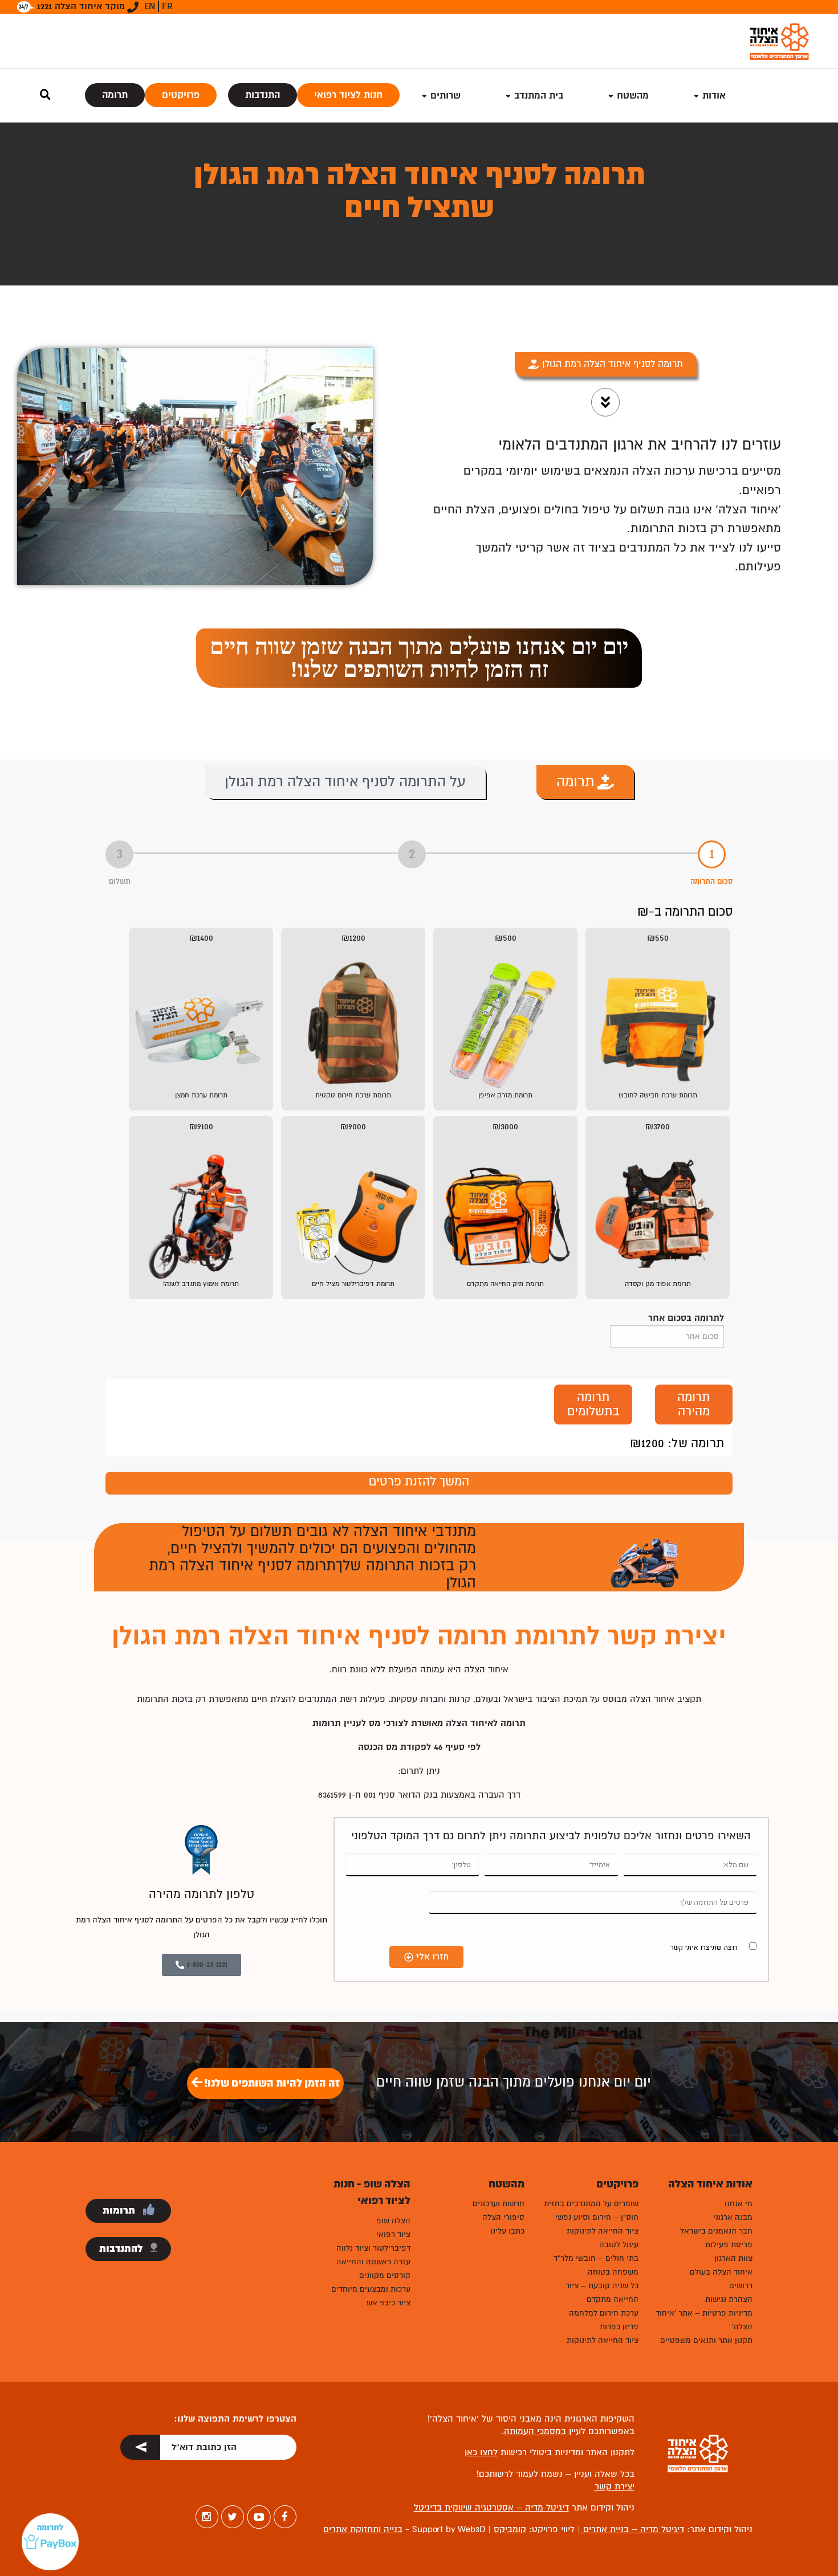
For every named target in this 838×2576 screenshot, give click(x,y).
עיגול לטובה (619, 2245)
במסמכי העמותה (535, 2431)
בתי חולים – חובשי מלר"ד (596, 2258)
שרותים (446, 95)
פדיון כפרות (619, 2327)
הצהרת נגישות (729, 2299)
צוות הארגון (733, 2258)
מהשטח (633, 95)
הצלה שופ (393, 2221)
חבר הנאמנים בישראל (716, 2231)
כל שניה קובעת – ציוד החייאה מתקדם (602, 2293)
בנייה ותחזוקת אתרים (363, 2529)
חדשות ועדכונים (499, 2204)
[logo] (779, 41)
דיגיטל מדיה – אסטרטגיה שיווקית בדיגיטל (491, 2508)
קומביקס (510, 2529)
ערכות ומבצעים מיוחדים (371, 2289)
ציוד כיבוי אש (389, 2303)
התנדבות (263, 95)
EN (150, 6)
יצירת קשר (615, 2487)
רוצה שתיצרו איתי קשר (704, 1947)
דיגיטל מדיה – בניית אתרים (632, 2529)
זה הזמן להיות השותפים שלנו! (271, 2083)
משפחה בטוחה (613, 2272)
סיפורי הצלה (503, 2217)
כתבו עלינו (507, 2231)
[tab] (585, 782)
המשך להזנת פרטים (419, 1481)
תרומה (115, 95)
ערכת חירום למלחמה (604, 2313)
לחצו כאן (481, 2452)
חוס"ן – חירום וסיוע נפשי (597, 2217)
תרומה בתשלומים (593, 1404)
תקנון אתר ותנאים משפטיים (706, 2340)
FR (167, 6)
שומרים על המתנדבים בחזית (591, 2204)
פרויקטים (181, 95)
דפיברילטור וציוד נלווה (373, 2248)
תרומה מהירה (693, 1404)
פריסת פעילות (729, 2245)
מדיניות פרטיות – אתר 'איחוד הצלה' (704, 2320)
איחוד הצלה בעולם (721, 2272)
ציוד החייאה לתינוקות (603, 2231)
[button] (419, 658)
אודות (714, 95)
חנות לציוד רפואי (348, 95)
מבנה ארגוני (733, 2217)
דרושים (741, 2286)
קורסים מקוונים (385, 2275)
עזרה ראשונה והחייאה (373, 2262)
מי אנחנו (739, 2204)
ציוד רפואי (393, 2234)
